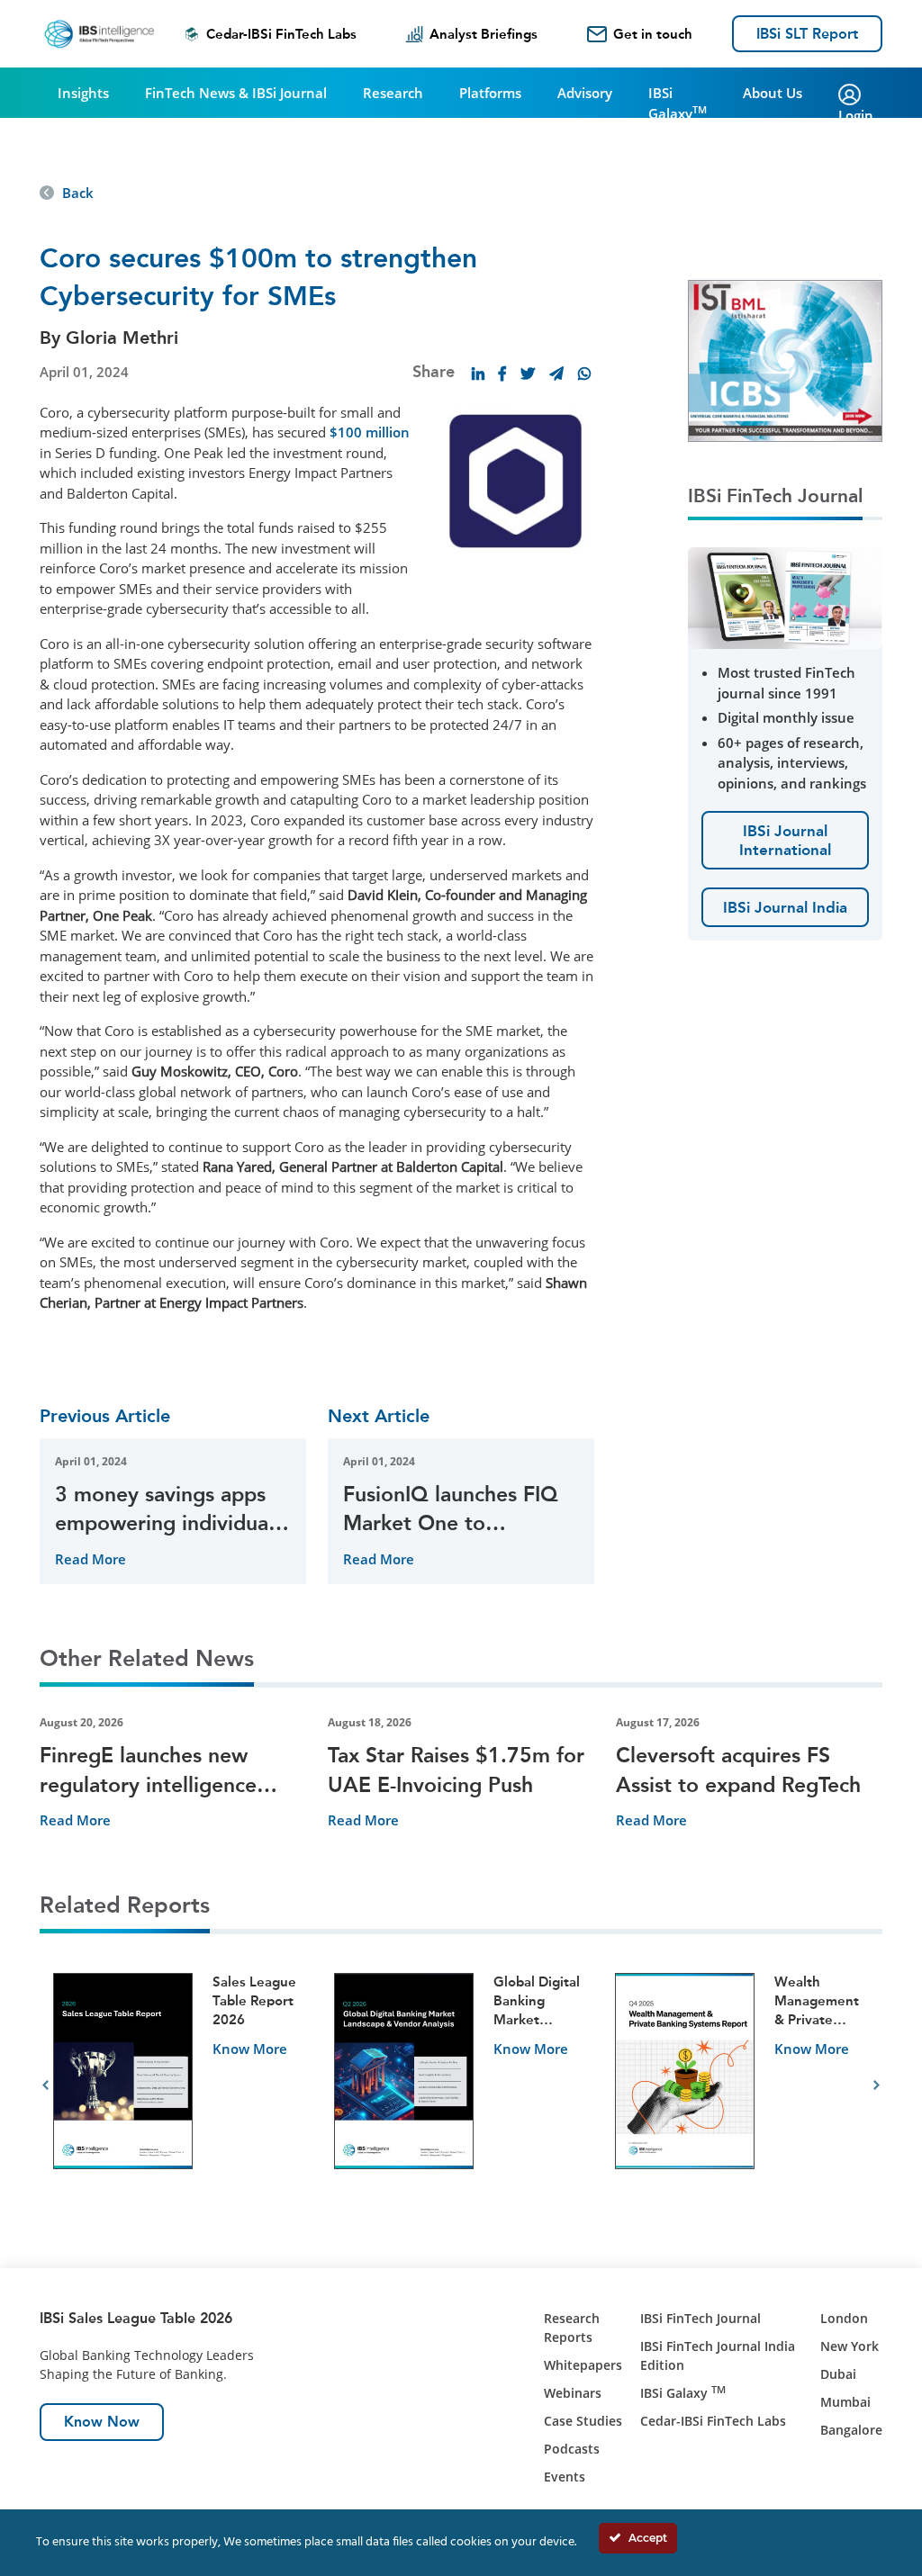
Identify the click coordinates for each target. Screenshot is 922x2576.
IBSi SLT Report (807, 34)
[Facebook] (502, 374)
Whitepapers (583, 2365)
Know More (250, 2049)
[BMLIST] (785, 359)
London (844, 2318)
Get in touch (653, 34)
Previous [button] (45, 2085)
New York (850, 2346)
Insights (83, 93)
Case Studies (583, 2421)
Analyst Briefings (484, 34)
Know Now (102, 2422)
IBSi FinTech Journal (701, 2318)
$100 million (370, 432)
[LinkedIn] (478, 374)
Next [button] (877, 2085)
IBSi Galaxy (678, 103)
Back (78, 193)
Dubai (838, 2374)
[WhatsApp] (584, 374)
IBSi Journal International (785, 840)
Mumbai (845, 2402)
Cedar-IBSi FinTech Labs (281, 34)
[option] (180, 2086)
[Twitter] (528, 374)
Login (856, 115)
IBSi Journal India (785, 907)
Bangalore (851, 2430)
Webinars (573, 2393)
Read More (90, 1559)
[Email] (556, 374)
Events (565, 2477)
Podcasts (572, 2449)
